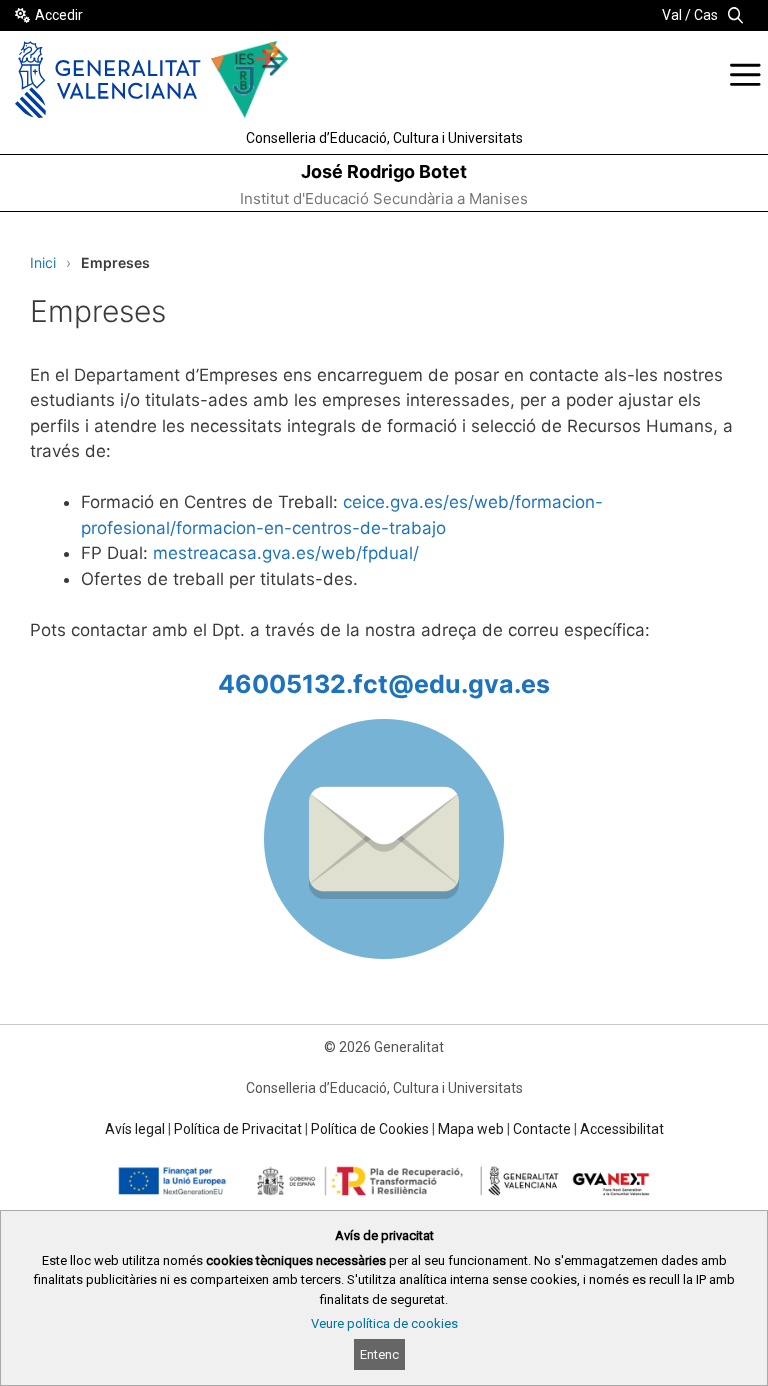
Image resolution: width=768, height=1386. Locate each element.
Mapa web (471, 1129)
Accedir (59, 15)
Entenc (379, 1354)
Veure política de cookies (384, 1323)
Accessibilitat (622, 1129)
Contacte (542, 1129)
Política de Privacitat (238, 1129)
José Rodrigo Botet (384, 171)
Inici (43, 262)
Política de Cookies (370, 1129)
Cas (706, 15)
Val (672, 15)
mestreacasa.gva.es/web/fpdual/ (286, 553)
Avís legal (135, 1129)
